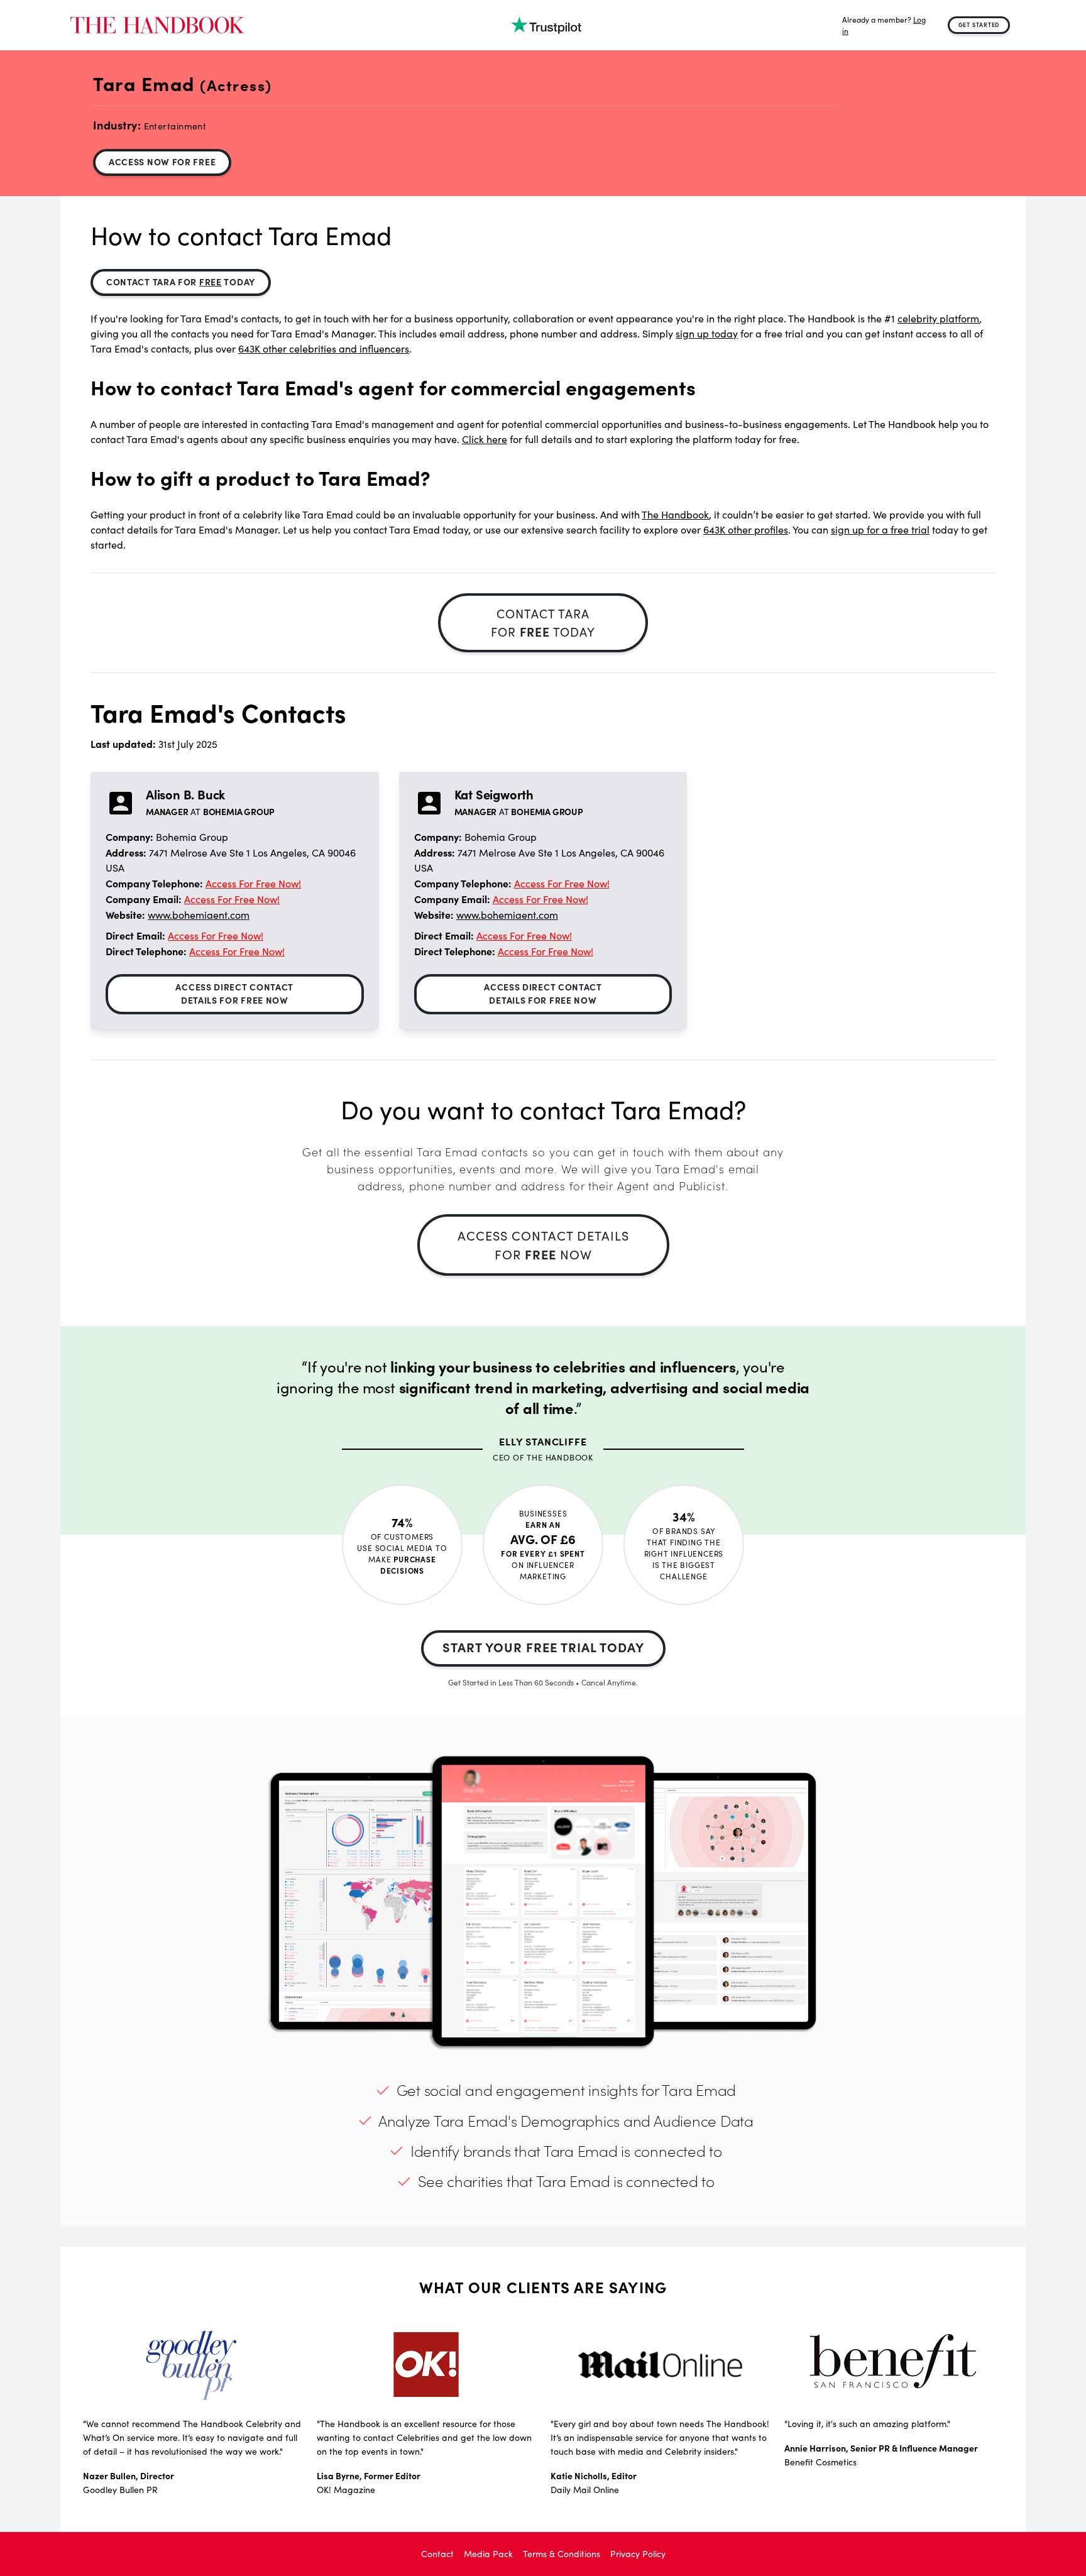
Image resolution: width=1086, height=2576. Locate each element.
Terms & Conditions (562, 2554)
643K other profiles (746, 529)
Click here (485, 439)
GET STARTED (979, 25)
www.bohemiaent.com (199, 915)
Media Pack (488, 2554)
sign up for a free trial (880, 529)
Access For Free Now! (253, 883)
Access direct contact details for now (234, 993)
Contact (437, 2554)
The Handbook (675, 514)
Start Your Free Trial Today (543, 1647)
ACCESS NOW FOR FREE (162, 162)
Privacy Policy (638, 2554)
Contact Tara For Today (181, 282)
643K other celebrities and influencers (324, 348)
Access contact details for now (543, 1245)
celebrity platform (938, 318)
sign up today (707, 333)
